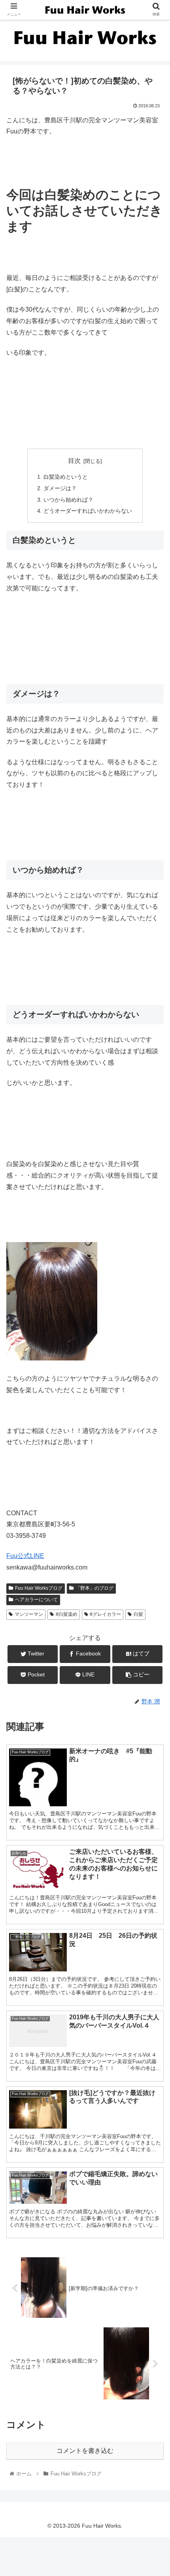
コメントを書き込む (85, 2451)
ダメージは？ (60, 488)
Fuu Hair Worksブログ (39, 1588)
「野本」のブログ (94, 1588)
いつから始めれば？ (68, 500)
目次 (74, 461)
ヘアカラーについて (36, 1600)
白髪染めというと (66, 477)
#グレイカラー (105, 1614)
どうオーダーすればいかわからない (88, 511)
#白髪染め (67, 1614)
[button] (154, 1399)
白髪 (138, 1614)
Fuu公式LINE (25, 1556)
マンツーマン (29, 1614)
